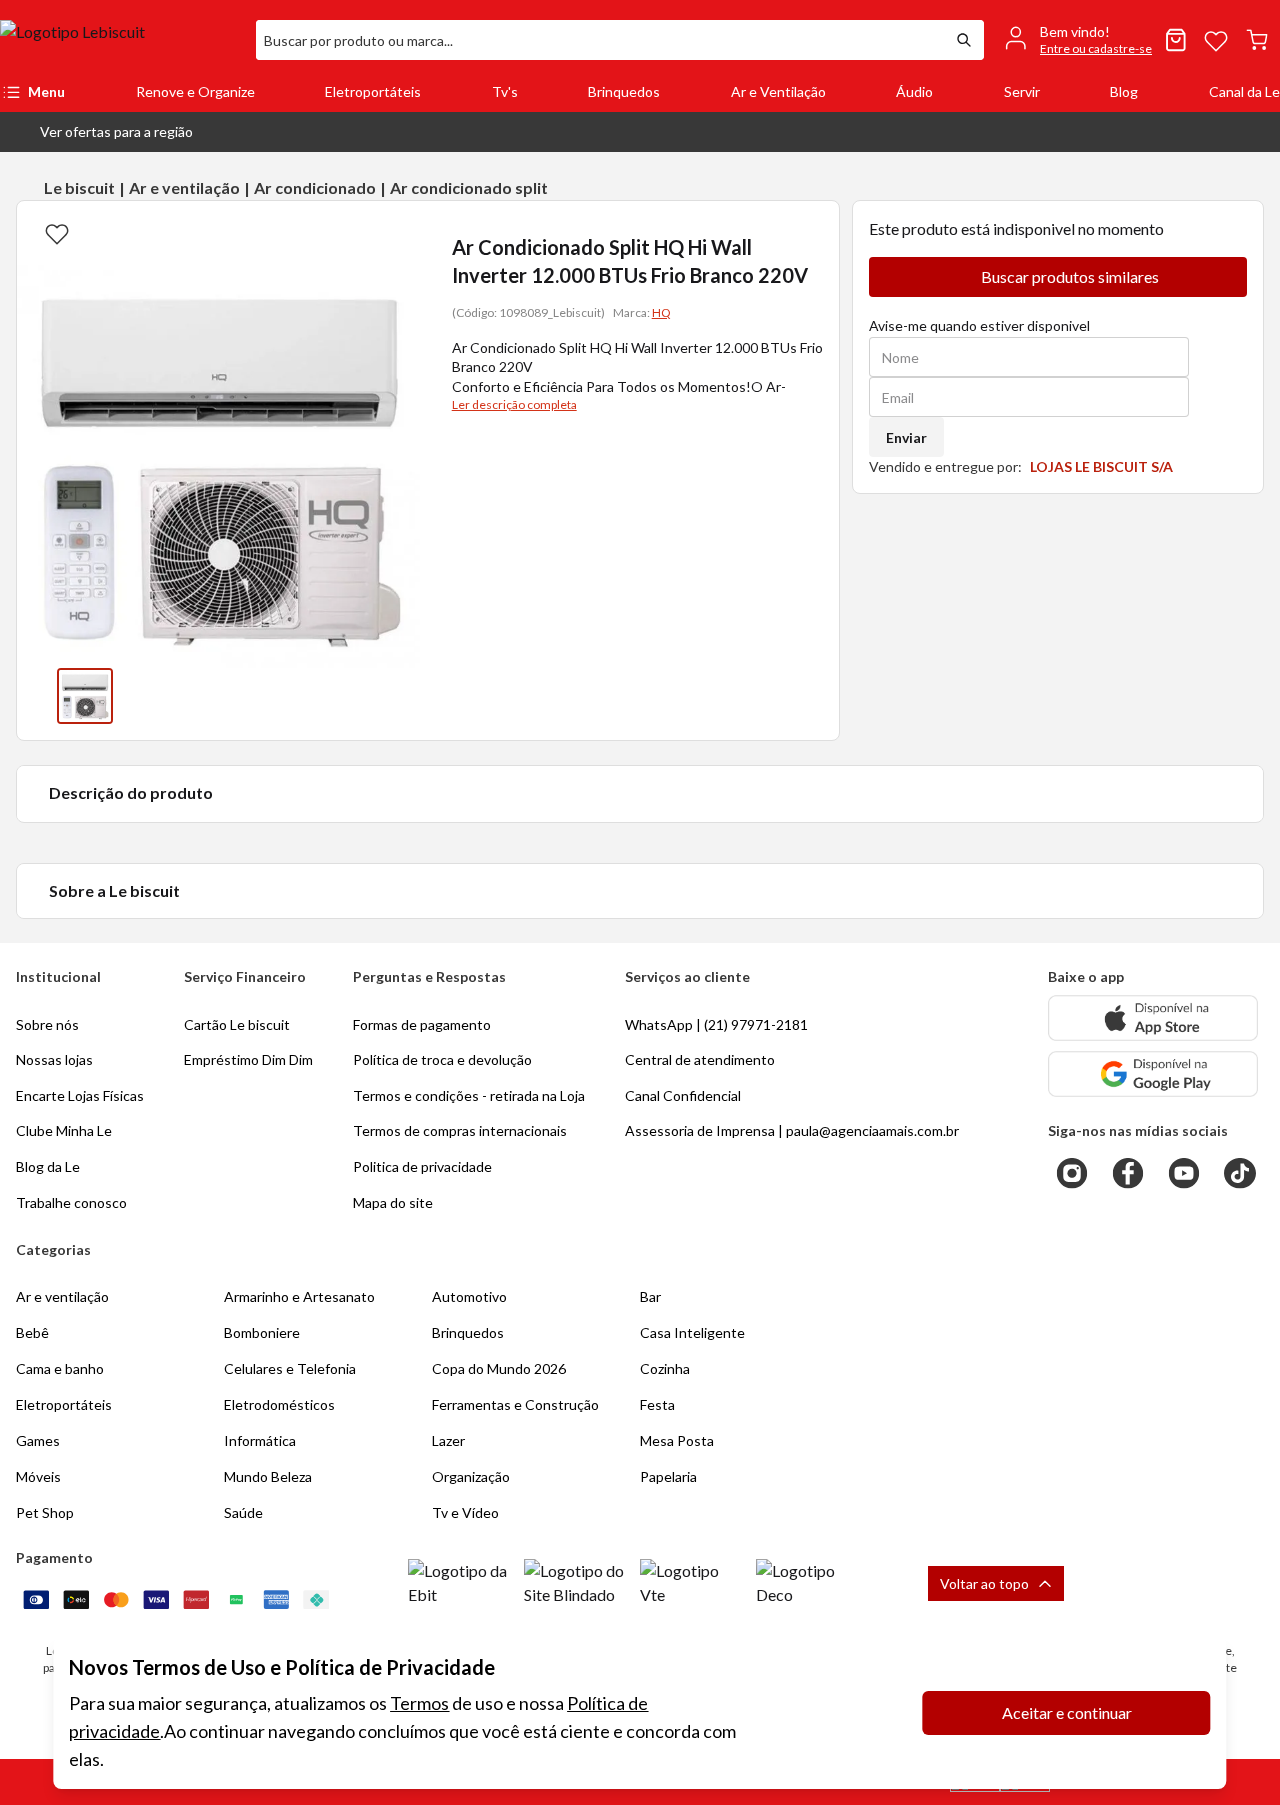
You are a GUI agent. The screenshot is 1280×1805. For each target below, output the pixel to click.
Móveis (38, 1476)
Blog (1124, 91)
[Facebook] (1128, 1173)
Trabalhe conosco (71, 1202)
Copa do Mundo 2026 (499, 1368)
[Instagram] (1072, 1173)
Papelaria (668, 1476)
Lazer (448, 1440)
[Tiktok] (1240, 1173)
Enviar (906, 437)
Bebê (32, 1332)
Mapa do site (393, 1202)
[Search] (964, 40)
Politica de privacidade (422, 1166)
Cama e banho (60, 1368)
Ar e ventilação (184, 187)
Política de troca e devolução (442, 1059)
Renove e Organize (195, 91)
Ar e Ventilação (778, 91)
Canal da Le (1244, 91)
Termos (419, 1703)
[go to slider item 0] (85, 696)
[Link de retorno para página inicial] (120, 40)
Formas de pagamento (422, 1024)
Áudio (914, 91)
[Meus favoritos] (1216, 40)
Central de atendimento (700, 1059)
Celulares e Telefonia (290, 1368)
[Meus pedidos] (1176, 40)
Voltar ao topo (984, 1583)
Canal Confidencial (683, 1095)
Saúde (243, 1512)
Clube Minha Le (64, 1130)
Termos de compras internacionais (460, 1130)
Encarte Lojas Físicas (80, 1095)
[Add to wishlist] (57, 233)
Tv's (505, 91)
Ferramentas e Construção (515, 1404)
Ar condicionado (315, 187)
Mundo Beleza (268, 1476)
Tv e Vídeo (465, 1512)
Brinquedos (624, 91)
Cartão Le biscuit (237, 1024)
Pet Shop (45, 1512)
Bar (650, 1296)
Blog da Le (48, 1166)
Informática (260, 1440)
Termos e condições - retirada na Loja (469, 1095)
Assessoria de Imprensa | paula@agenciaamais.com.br (792, 1130)
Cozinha (665, 1368)
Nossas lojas (54, 1059)
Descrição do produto (131, 792)
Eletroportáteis (373, 91)
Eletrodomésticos (279, 1404)
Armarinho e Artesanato (299, 1296)
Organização (471, 1476)
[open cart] (1257, 40)
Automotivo (469, 1296)
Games (38, 1440)
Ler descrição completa (514, 404)
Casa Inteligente (692, 1332)
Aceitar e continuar (1067, 1712)
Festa (657, 1404)
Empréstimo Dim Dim (248, 1059)
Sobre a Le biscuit (114, 890)
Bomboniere (262, 1332)
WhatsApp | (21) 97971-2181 (716, 1024)
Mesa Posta (677, 1440)
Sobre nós (47, 1024)
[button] (100, 132)
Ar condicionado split (469, 187)
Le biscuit (79, 187)
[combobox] (600, 40)
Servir (1022, 91)
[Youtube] (1184, 1173)
